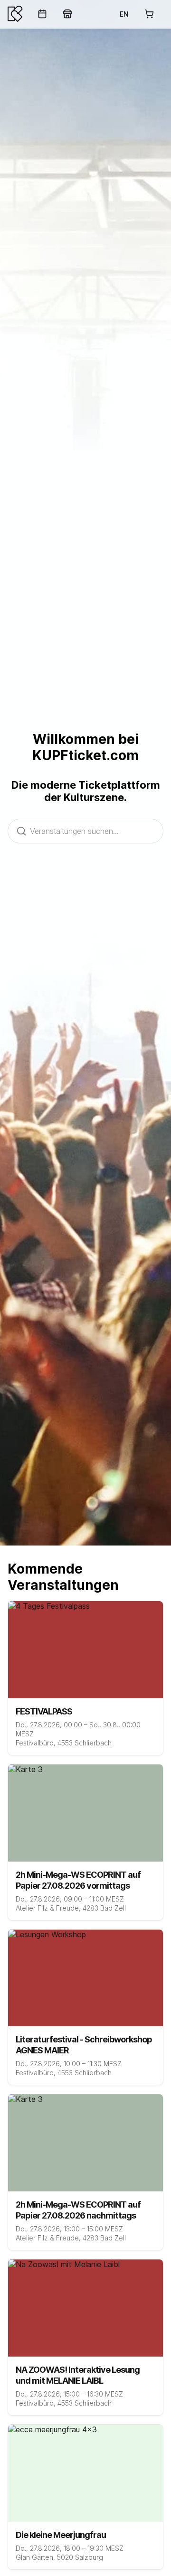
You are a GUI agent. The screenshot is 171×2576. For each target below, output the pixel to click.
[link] (42, 14)
